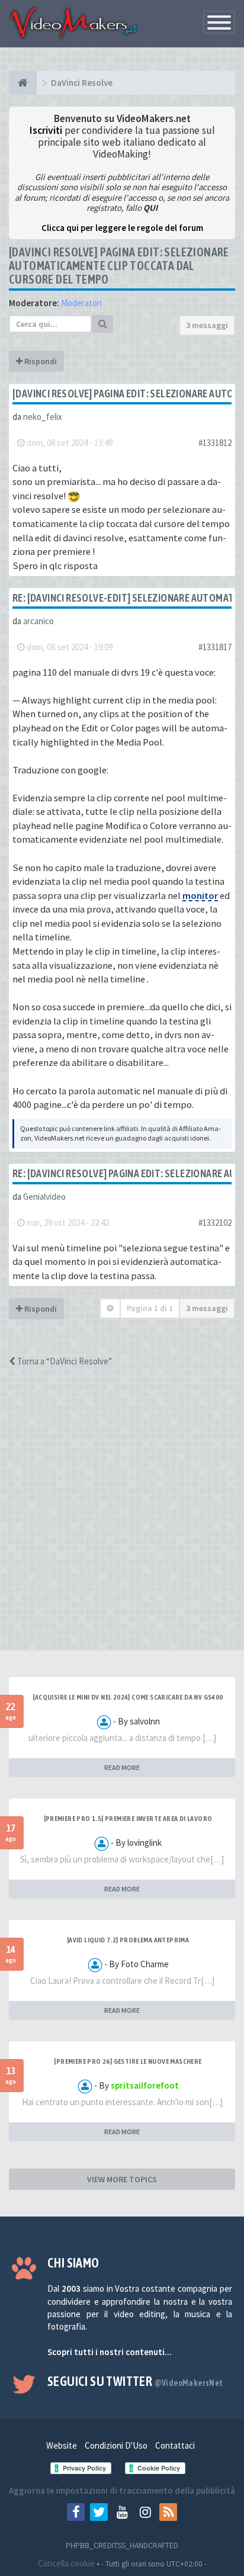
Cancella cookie (66, 2563)
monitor (200, 896)
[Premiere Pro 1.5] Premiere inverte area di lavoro (128, 1819)
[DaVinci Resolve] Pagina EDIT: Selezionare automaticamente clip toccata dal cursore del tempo (119, 266)
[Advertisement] (122, 1520)
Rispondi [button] (40, 361)
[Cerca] (102, 324)
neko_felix (43, 417)
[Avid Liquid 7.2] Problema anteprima (128, 1940)
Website (62, 2445)
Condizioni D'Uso (116, 2445)
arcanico (38, 621)
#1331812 (215, 443)
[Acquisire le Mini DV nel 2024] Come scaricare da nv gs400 (128, 1697)
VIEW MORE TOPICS (122, 2179)
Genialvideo (44, 1197)
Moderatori (81, 303)
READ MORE (122, 1767)
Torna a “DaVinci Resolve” (64, 1361)
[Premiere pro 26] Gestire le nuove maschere (128, 2061)
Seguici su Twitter (135, 2381)
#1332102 (215, 1223)
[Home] (23, 83)
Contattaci (175, 2445)
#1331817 (215, 647)
